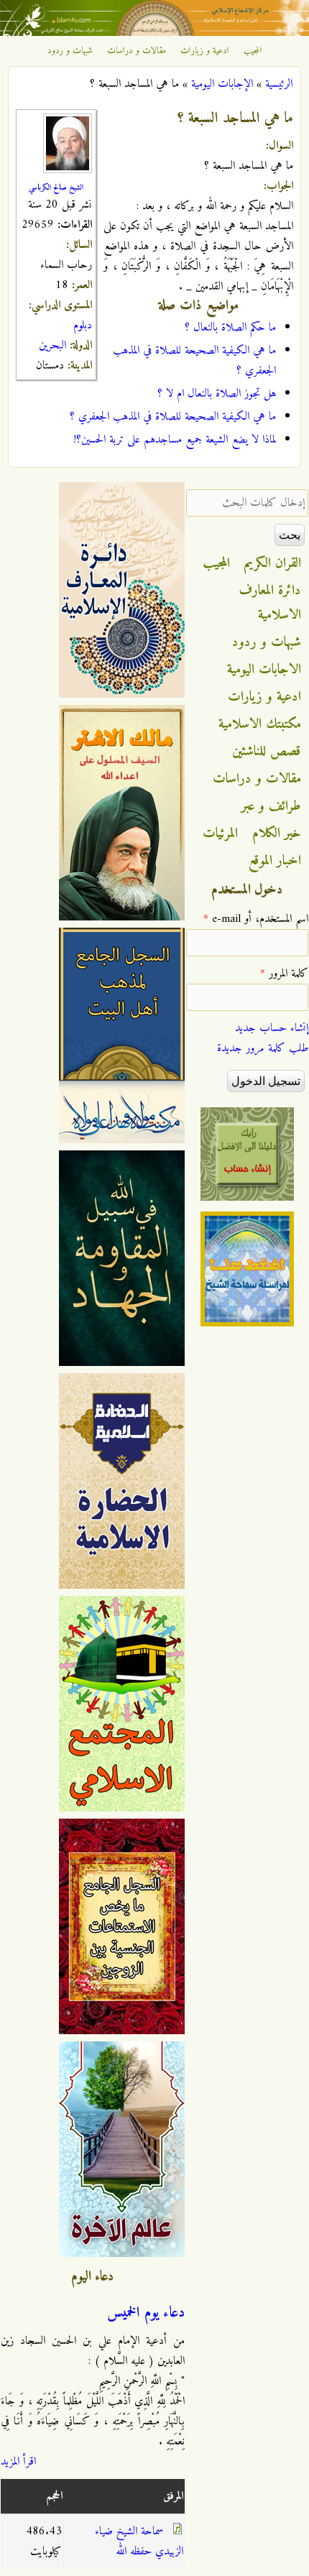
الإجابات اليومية (222, 84)
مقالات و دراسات (137, 51)
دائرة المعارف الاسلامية (270, 603)
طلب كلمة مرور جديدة (263, 1048)
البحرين (52, 346)
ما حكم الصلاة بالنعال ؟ (230, 328)
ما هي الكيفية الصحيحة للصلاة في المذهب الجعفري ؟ (173, 417)
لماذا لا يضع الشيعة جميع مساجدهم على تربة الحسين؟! (175, 440)
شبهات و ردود (70, 51)
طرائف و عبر (271, 806)
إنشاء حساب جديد (272, 1028)
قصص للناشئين (267, 752)
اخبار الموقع (275, 861)
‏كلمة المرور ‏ (284, 974)
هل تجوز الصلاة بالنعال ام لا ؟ (217, 394)
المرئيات (220, 834)
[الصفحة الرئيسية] (154, 33)
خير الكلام (277, 834)
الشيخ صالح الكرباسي (56, 188)
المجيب (253, 51)
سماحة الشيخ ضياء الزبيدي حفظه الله (139, 2542)
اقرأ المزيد (18, 2462)
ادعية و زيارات (205, 51)
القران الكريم (273, 563)
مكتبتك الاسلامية (260, 724)
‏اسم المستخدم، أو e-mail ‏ (256, 919)
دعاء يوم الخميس (146, 2313)
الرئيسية (279, 84)
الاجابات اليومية (264, 670)
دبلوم (83, 326)
